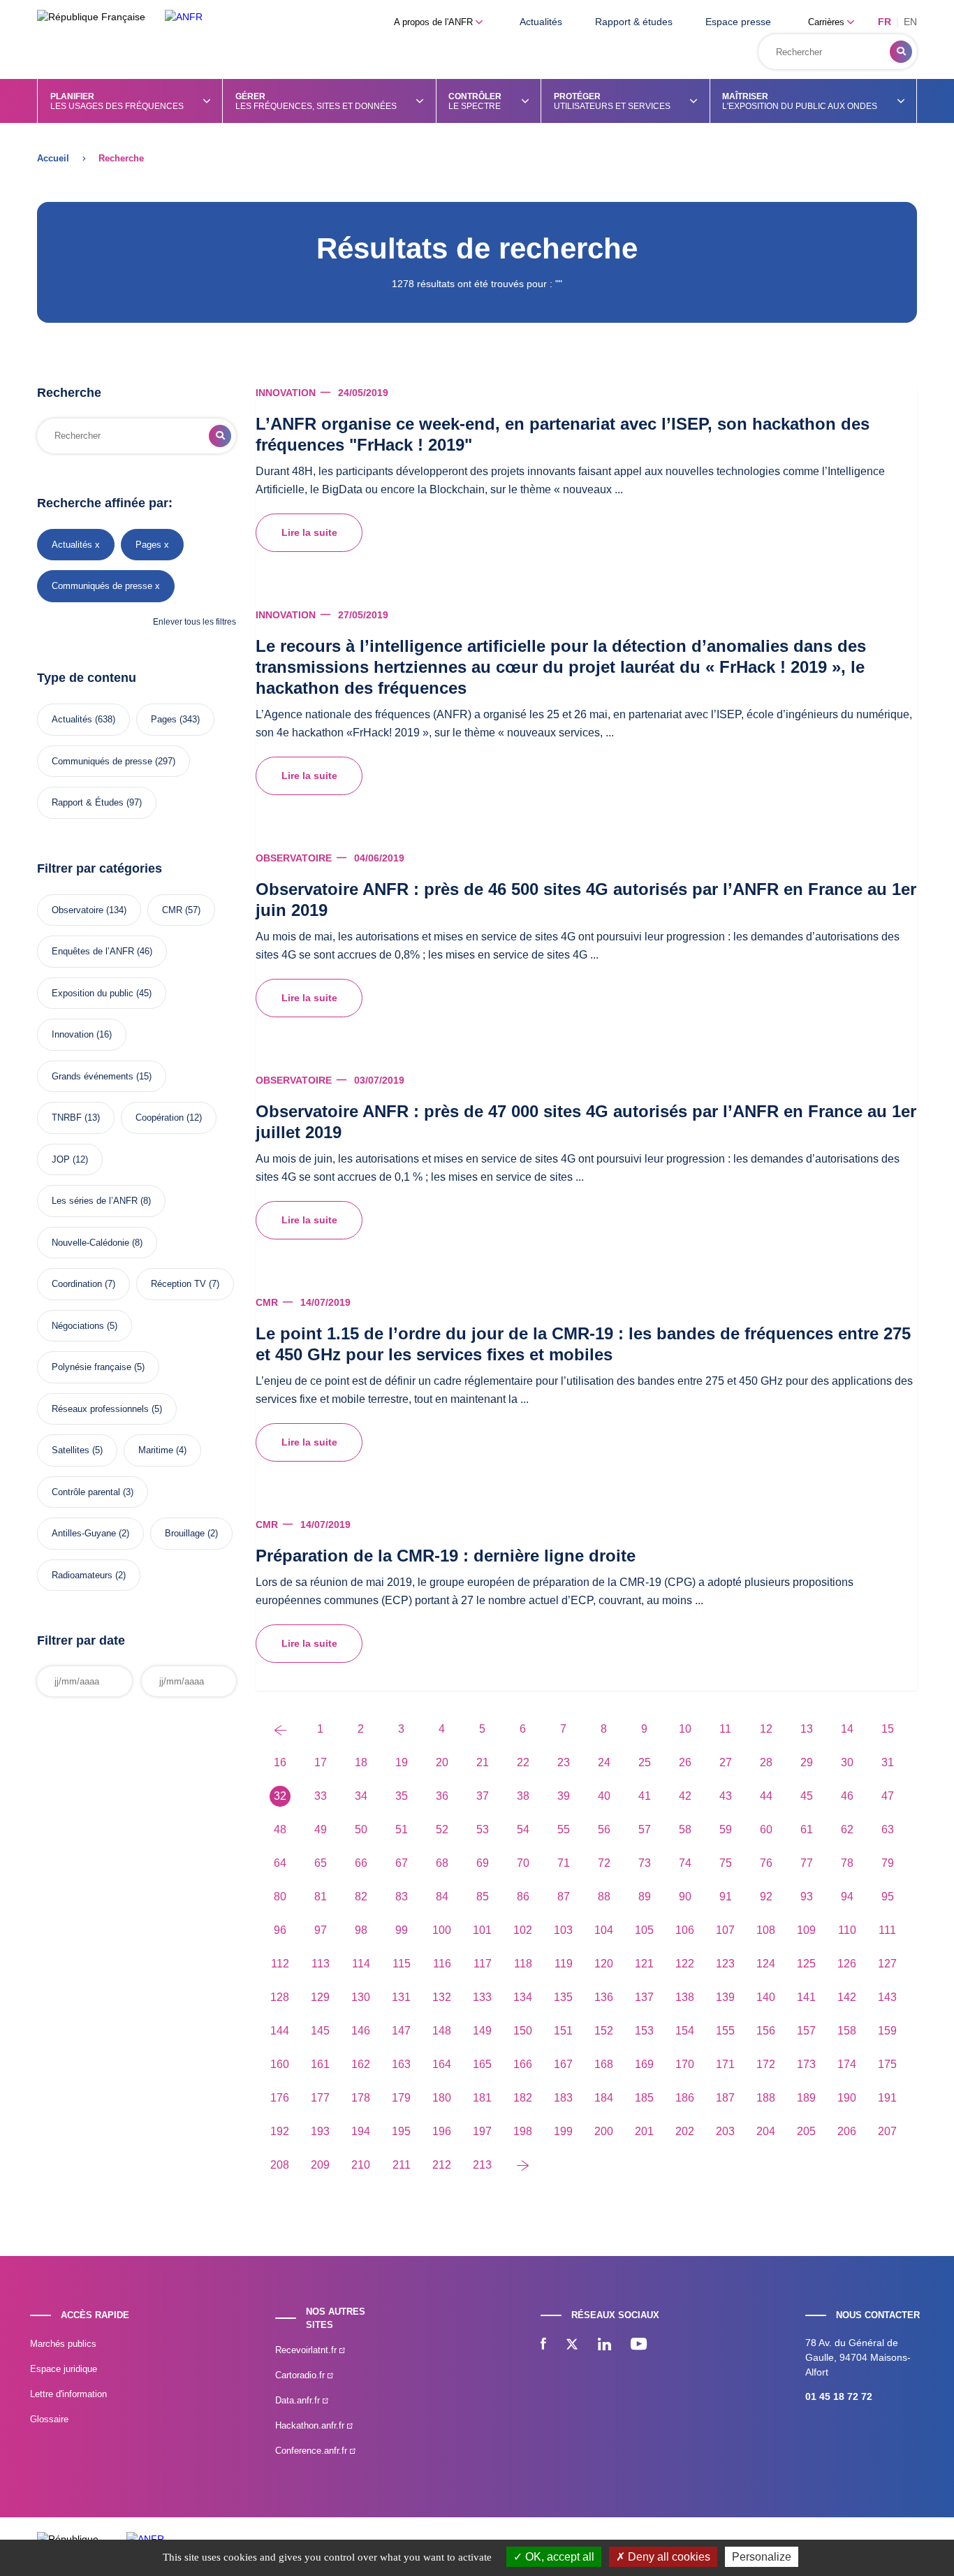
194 (361, 2131)
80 (280, 1897)
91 (726, 1897)
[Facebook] (543, 2345)
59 (726, 1829)
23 (564, 1762)
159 (887, 2031)
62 (847, 1829)
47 (888, 1796)
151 (563, 2031)
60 (766, 1829)
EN (910, 22)
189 (806, 2098)
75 (726, 1863)
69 (483, 1863)
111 (887, 1930)
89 (645, 1897)
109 (806, 1930)
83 (402, 1897)
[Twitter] (572, 2345)
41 (645, 1796)
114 (361, 1964)
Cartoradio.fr (301, 2375)
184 (604, 2098)
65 (321, 1863)
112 (280, 1964)
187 (725, 2098)
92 (766, 1897)
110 (847, 1930)
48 (280, 1829)
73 (645, 1863)
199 (563, 2131)
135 (563, 1997)
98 (361, 1930)
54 (523, 1829)
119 (564, 1964)
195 (401, 2131)
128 (280, 1997)
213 (482, 2165)
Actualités (541, 22)
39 (564, 1796)
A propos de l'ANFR (435, 22)
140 (766, 1997)
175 (887, 2064)
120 (604, 1964)
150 (523, 2031)
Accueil (53, 158)
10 (685, 1729)
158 (847, 2031)
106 (685, 1930)
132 (442, 1997)
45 (807, 1796)
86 (523, 1897)
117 (483, 1964)
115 (402, 1964)
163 (401, 2064)
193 (320, 2131)
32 (280, 1796)
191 (887, 2098)
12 (766, 1729)
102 (523, 1930)
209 (320, 2165)
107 (725, 1930)
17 (321, 1762)
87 (564, 1897)
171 (725, 2064)
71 (564, 1863)
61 (807, 1829)
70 (523, 1863)
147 (401, 2031)
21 (483, 1762)
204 (766, 2131)
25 (645, 1762)
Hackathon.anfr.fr (311, 2425)
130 (361, 1997)
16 (280, 1762)
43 (726, 1796)
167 (563, 2064)
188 (766, 2098)
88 (604, 1897)
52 (442, 1829)
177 (320, 2098)
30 (847, 1762)
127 (887, 1964)
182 (523, 2098)
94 (847, 1897)
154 (685, 2031)
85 (483, 1897)
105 (644, 1930)
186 (685, 2098)
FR (885, 22)
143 (887, 1997)
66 (361, 1863)
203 (725, 2131)
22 (523, 1762)
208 (280, 2165)
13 (807, 1729)
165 (482, 2064)
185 (644, 2098)
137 (644, 1997)
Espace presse (738, 22)
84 (442, 1897)
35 (402, 1796)
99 (402, 1930)
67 (402, 1863)
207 (887, 2131)
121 (644, 1964)
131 (401, 1997)
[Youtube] (639, 2345)
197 (482, 2131)
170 (685, 2064)
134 (523, 1997)
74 (685, 1863)
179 (401, 2098)
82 (361, 1897)
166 (523, 2064)
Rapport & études (634, 22)
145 (320, 2031)
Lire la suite (309, 532)
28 (766, 1762)
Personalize (762, 2557)
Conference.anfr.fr (313, 2451)
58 (685, 1829)
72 (604, 1863)
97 (321, 1930)
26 (685, 1762)
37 (483, 1796)
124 (766, 1964)
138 (685, 1997)
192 (280, 2131)
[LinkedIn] (604, 2345)
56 (604, 1829)
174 (847, 2064)
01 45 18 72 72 (839, 2396)
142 (847, 1997)
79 (888, 1863)
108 (766, 1930)
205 (806, 2131)
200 (604, 2131)
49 (321, 1829)
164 (442, 2064)
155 (725, 2031)
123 (725, 1964)
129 (320, 1997)
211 (402, 2165)
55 (564, 1829)
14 (847, 1729)
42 (685, 1796)
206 (847, 2131)
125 (806, 1964)
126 (847, 1964)
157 (806, 2031)
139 (725, 1997)
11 (725, 1729)
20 (442, 1762)
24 (604, 1762)
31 (888, 1762)
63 (888, 1829)
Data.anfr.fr (299, 2400)
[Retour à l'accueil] (184, 17)
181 (482, 2098)
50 (361, 1829)
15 (888, 1729)
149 (482, 2031)
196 (442, 2131)
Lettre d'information (68, 2394)
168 (604, 2064)
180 (442, 2098)
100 (442, 1930)
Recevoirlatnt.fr (307, 2350)
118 (523, 1964)
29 (807, 1762)
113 (321, 1964)
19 (402, 1762)
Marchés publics (63, 2344)
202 (685, 2131)
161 (320, 2064)
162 (361, 2064)
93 (807, 1897)
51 (402, 1829)
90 (685, 1897)
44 (766, 1796)
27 (726, 1762)
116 (442, 1964)
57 (645, 1829)
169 (644, 2064)
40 (604, 1796)
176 (280, 2098)
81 (321, 1897)
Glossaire (49, 2419)
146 (361, 2031)
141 (806, 1997)
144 (280, 2031)
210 (361, 2165)
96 (280, 1930)
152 (604, 2031)
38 (523, 1796)
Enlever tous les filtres (195, 622)
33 (321, 1796)
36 (442, 1796)
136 (604, 1997)
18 (361, 1762)
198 (523, 2131)
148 (442, 2031)
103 (563, 1930)
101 (482, 1930)
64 (280, 1863)
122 (685, 1964)
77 (807, 1863)
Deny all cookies (668, 2557)
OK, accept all (558, 2557)
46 (847, 1796)
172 (766, 2064)
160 (280, 2064)
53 (483, 1829)
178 (361, 2098)
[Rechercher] (901, 52)
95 (888, 1897)
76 (766, 1863)
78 (847, 1863)
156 (766, 2031)
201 (644, 2131)
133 (482, 1997)
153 (644, 2031)
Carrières (828, 22)
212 (442, 2165)
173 (806, 2064)
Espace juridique (64, 2369)
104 (604, 1930)
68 (442, 1863)
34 (361, 1796)
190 (847, 2098)
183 (563, 2098)
